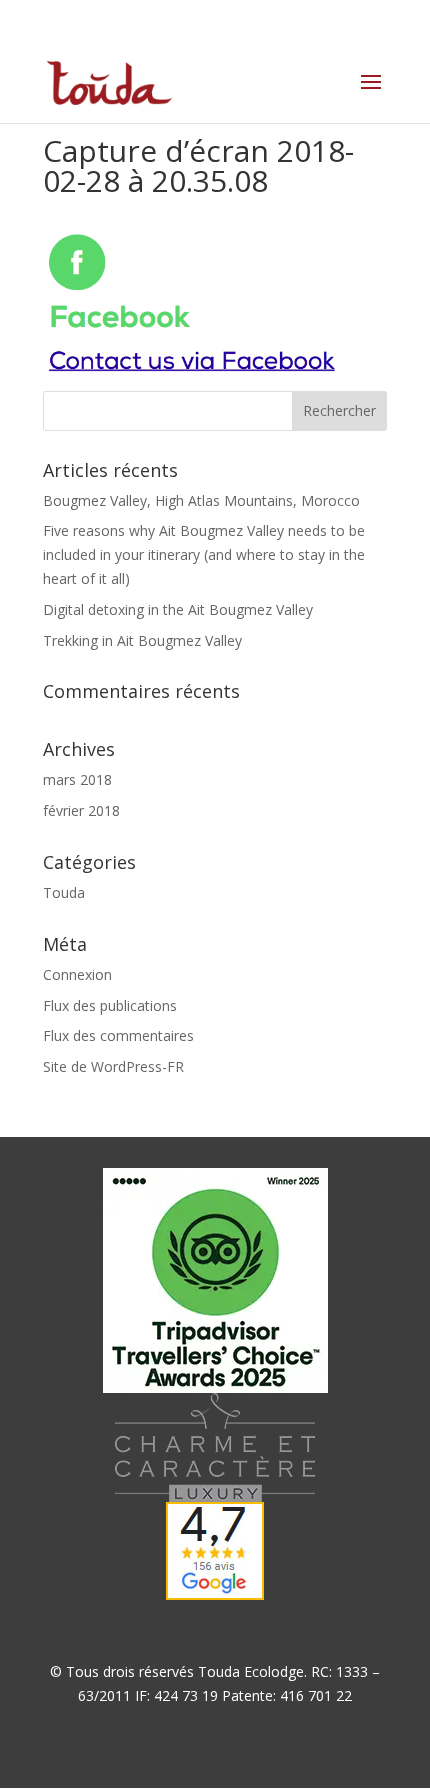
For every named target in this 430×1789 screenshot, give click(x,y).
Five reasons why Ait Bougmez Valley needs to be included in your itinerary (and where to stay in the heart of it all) (204, 554)
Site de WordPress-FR (113, 1066)
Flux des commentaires (118, 1035)
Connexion (77, 974)
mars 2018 (77, 779)
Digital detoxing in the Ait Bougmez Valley (178, 609)
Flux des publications (110, 1005)
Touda (64, 892)
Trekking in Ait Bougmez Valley (142, 640)
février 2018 (81, 810)
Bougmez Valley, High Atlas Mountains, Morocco (201, 500)
